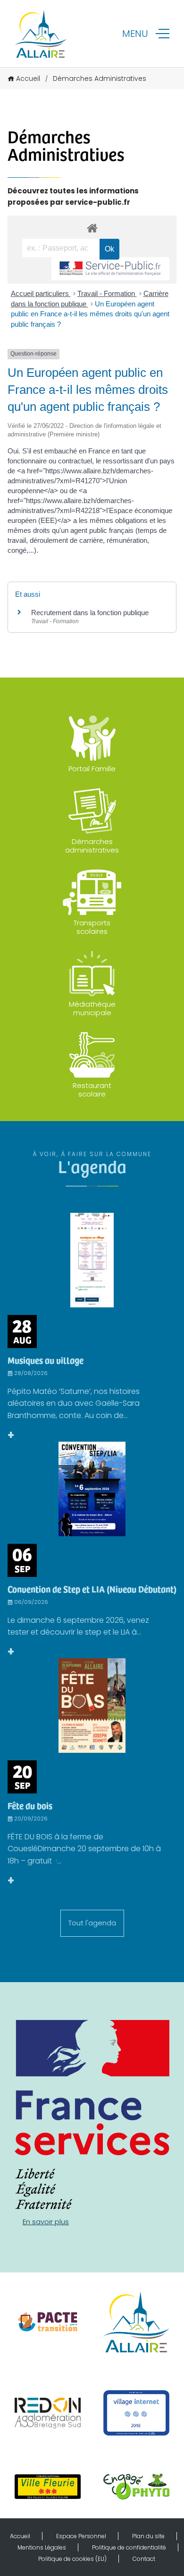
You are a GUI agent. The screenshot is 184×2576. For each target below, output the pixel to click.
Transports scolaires (92, 927)
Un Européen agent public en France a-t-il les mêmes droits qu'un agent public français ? (90, 314)
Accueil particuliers (41, 293)
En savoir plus (46, 2222)
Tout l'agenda (92, 1923)
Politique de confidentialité (129, 2547)
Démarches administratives (92, 846)
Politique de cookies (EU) (72, 2559)
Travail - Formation (107, 293)
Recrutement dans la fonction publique (90, 613)
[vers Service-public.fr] (110, 269)
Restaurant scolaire (92, 1090)
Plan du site (148, 2536)
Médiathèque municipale (92, 1008)
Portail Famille (92, 769)
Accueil (28, 78)
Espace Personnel (81, 2536)
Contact (144, 2559)
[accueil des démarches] (92, 228)
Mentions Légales (42, 2547)
